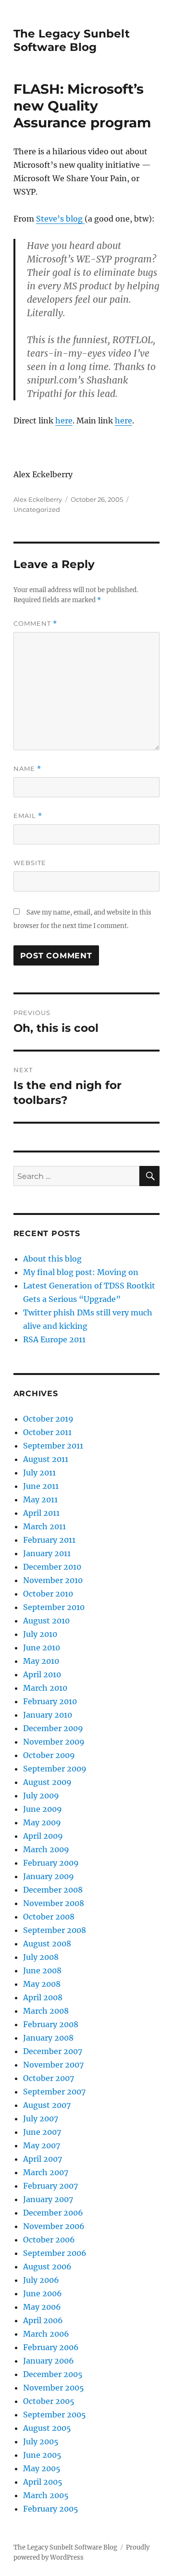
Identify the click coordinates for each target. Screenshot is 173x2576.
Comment (35, 624)
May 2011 (40, 1499)
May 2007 (42, 2145)
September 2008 (55, 1930)
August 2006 (47, 2266)
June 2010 (42, 1647)
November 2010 (53, 1580)
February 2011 (49, 1540)
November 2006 (54, 2226)
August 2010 (46, 1621)
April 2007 (43, 2159)
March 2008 (46, 2011)
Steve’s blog (60, 219)
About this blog (52, 1259)
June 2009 (43, 1809)
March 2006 (46, 2334)
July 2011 (39, 1473)
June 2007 (42, 2132)
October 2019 (48, 1419)
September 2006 (55, 2253)
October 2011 (47, 1432)
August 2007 (47, 2105)
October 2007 (49, 2078)
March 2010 (45, 1688)
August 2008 (47, 1944)
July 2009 (41, 1796)
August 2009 (47, 1782)
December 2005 (53, 2374)
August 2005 (47, 2428)
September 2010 (54, 1607)
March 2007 (46, 2172)
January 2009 (49, 1876)
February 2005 (51, 2509)
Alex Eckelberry (38, 499)
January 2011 (47, 1553)
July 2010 (40, 1634)
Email (28, 816)
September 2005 (55, 2415)
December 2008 (53, 1890)
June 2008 (42, 1970)
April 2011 (41, 1513)
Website (30, 863)
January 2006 (49, 2361)
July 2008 (41, 1957)
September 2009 (55, 1769)
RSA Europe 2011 (54, 1339)
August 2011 (46, 1459)
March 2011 (44, 1526)
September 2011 (53, 1446)
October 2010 (48, 1594)
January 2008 (48, 2038)
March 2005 (46, 2495)
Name (27, 769)
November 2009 (54, 1742)
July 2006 (41, 2280)
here (64, 421)
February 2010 (50, 1701)
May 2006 (42, 2307)
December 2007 (53, 2051)
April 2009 (43, 1836)
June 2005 (42, 2455)
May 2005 (42, 2468)
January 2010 (48, 1715)
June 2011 (41, 1486)
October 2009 (49, 1755)
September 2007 (54, 2092)
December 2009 (53, 1728)
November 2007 (53, 2065)
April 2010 (42, 1674)
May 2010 (41, 1661)
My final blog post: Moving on (81, 1272)
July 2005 (41, 2441)
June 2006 (43, 2293)
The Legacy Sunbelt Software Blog (72, 40)
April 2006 (43, 2320)
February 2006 (51, 2347)
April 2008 (43, 1997)
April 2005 (43, 2482)
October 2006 (49, 2240)
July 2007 (41, 2118)
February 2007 (50, 2186)
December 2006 (53, 2213)
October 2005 (49, 2401)
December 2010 (52, 1567)
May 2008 (42, 1984)
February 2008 (51, 2024)
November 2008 (54, 1903)
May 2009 (42, 1822)
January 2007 (48, 2199)
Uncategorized (37, 509)
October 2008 (49, 1917)
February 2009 (51, 1863)
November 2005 (54, 2388)
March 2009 (46, 1849)
